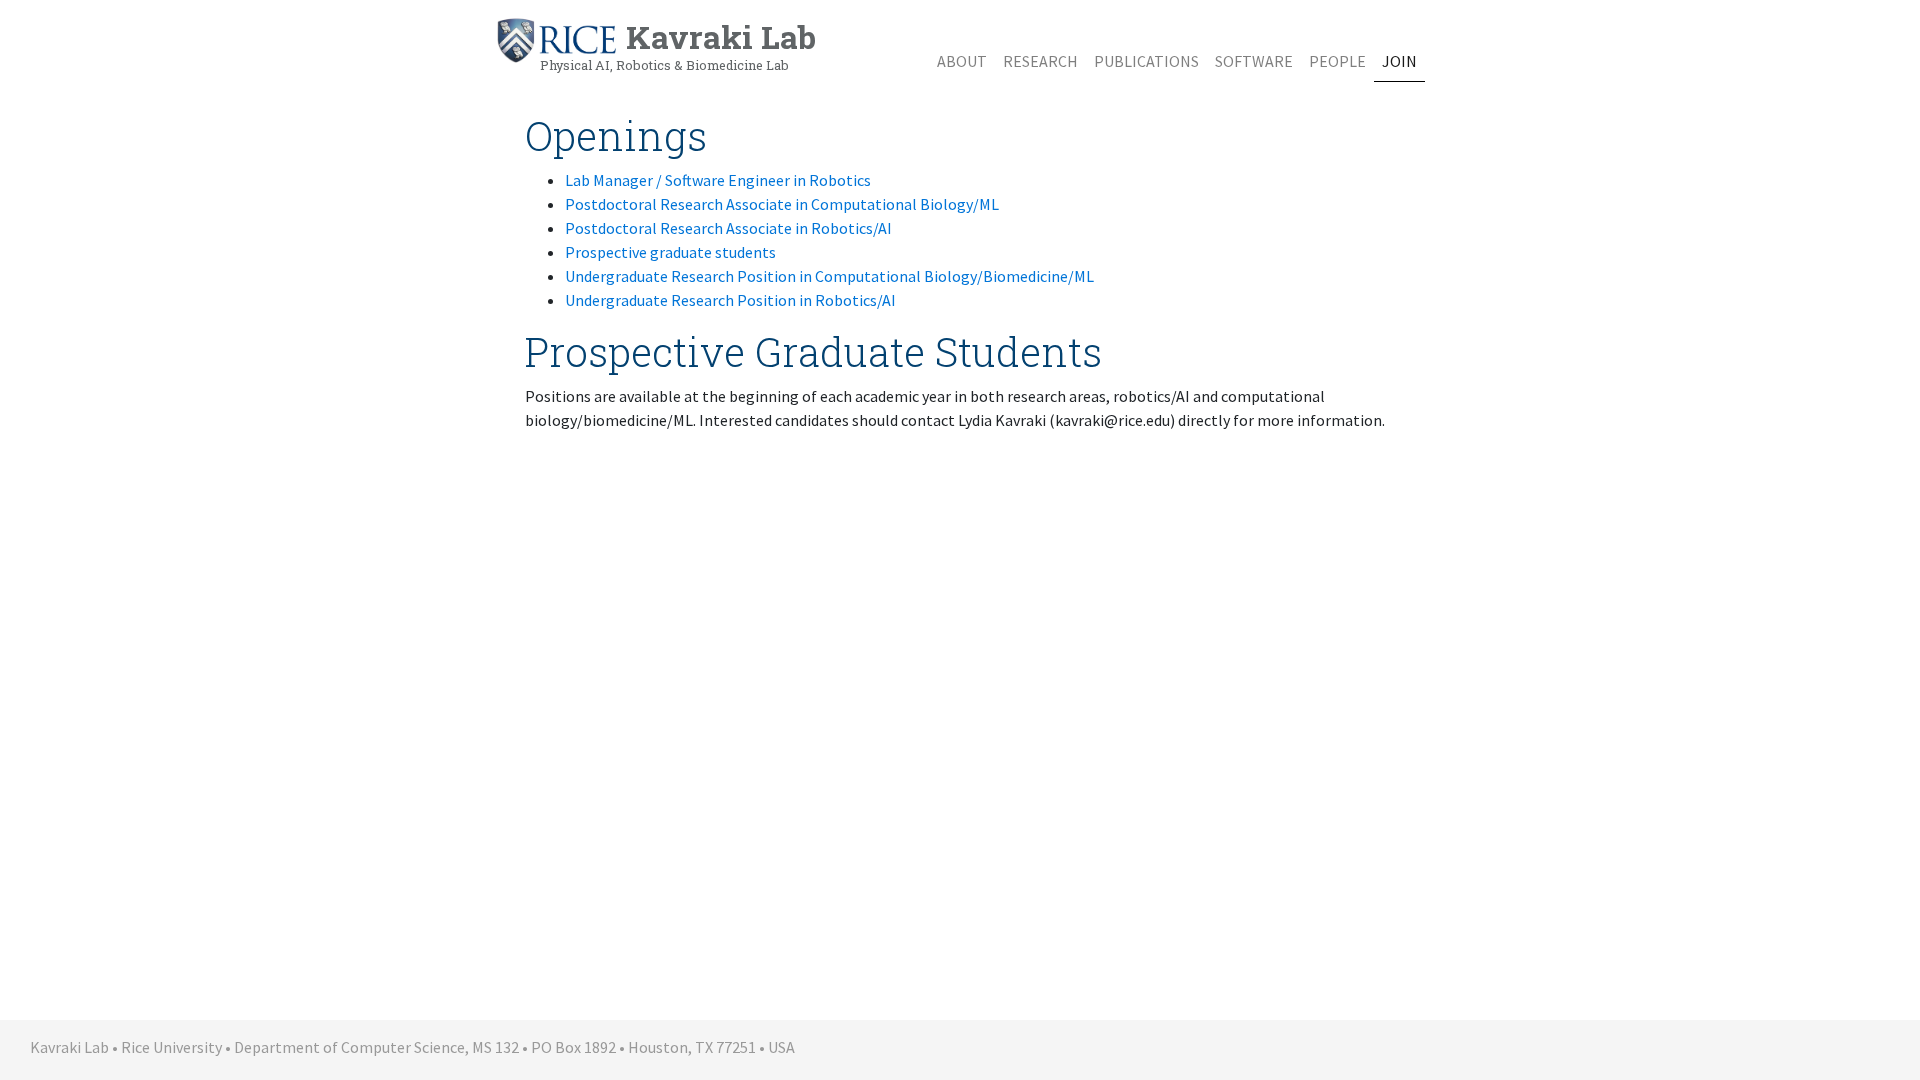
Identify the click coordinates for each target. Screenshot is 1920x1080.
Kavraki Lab (678, 44)
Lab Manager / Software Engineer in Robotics (718, 180)
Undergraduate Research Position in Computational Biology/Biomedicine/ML (829, 276)
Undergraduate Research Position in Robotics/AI (730, 300)
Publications (1146, 61)
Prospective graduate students (670, 252)
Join (1399, 61)
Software (1254, 61)
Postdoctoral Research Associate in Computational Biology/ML (782, 204)
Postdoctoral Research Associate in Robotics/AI (728, 228)
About (962, 61)
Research (1040, 61)
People (1337, 61)
